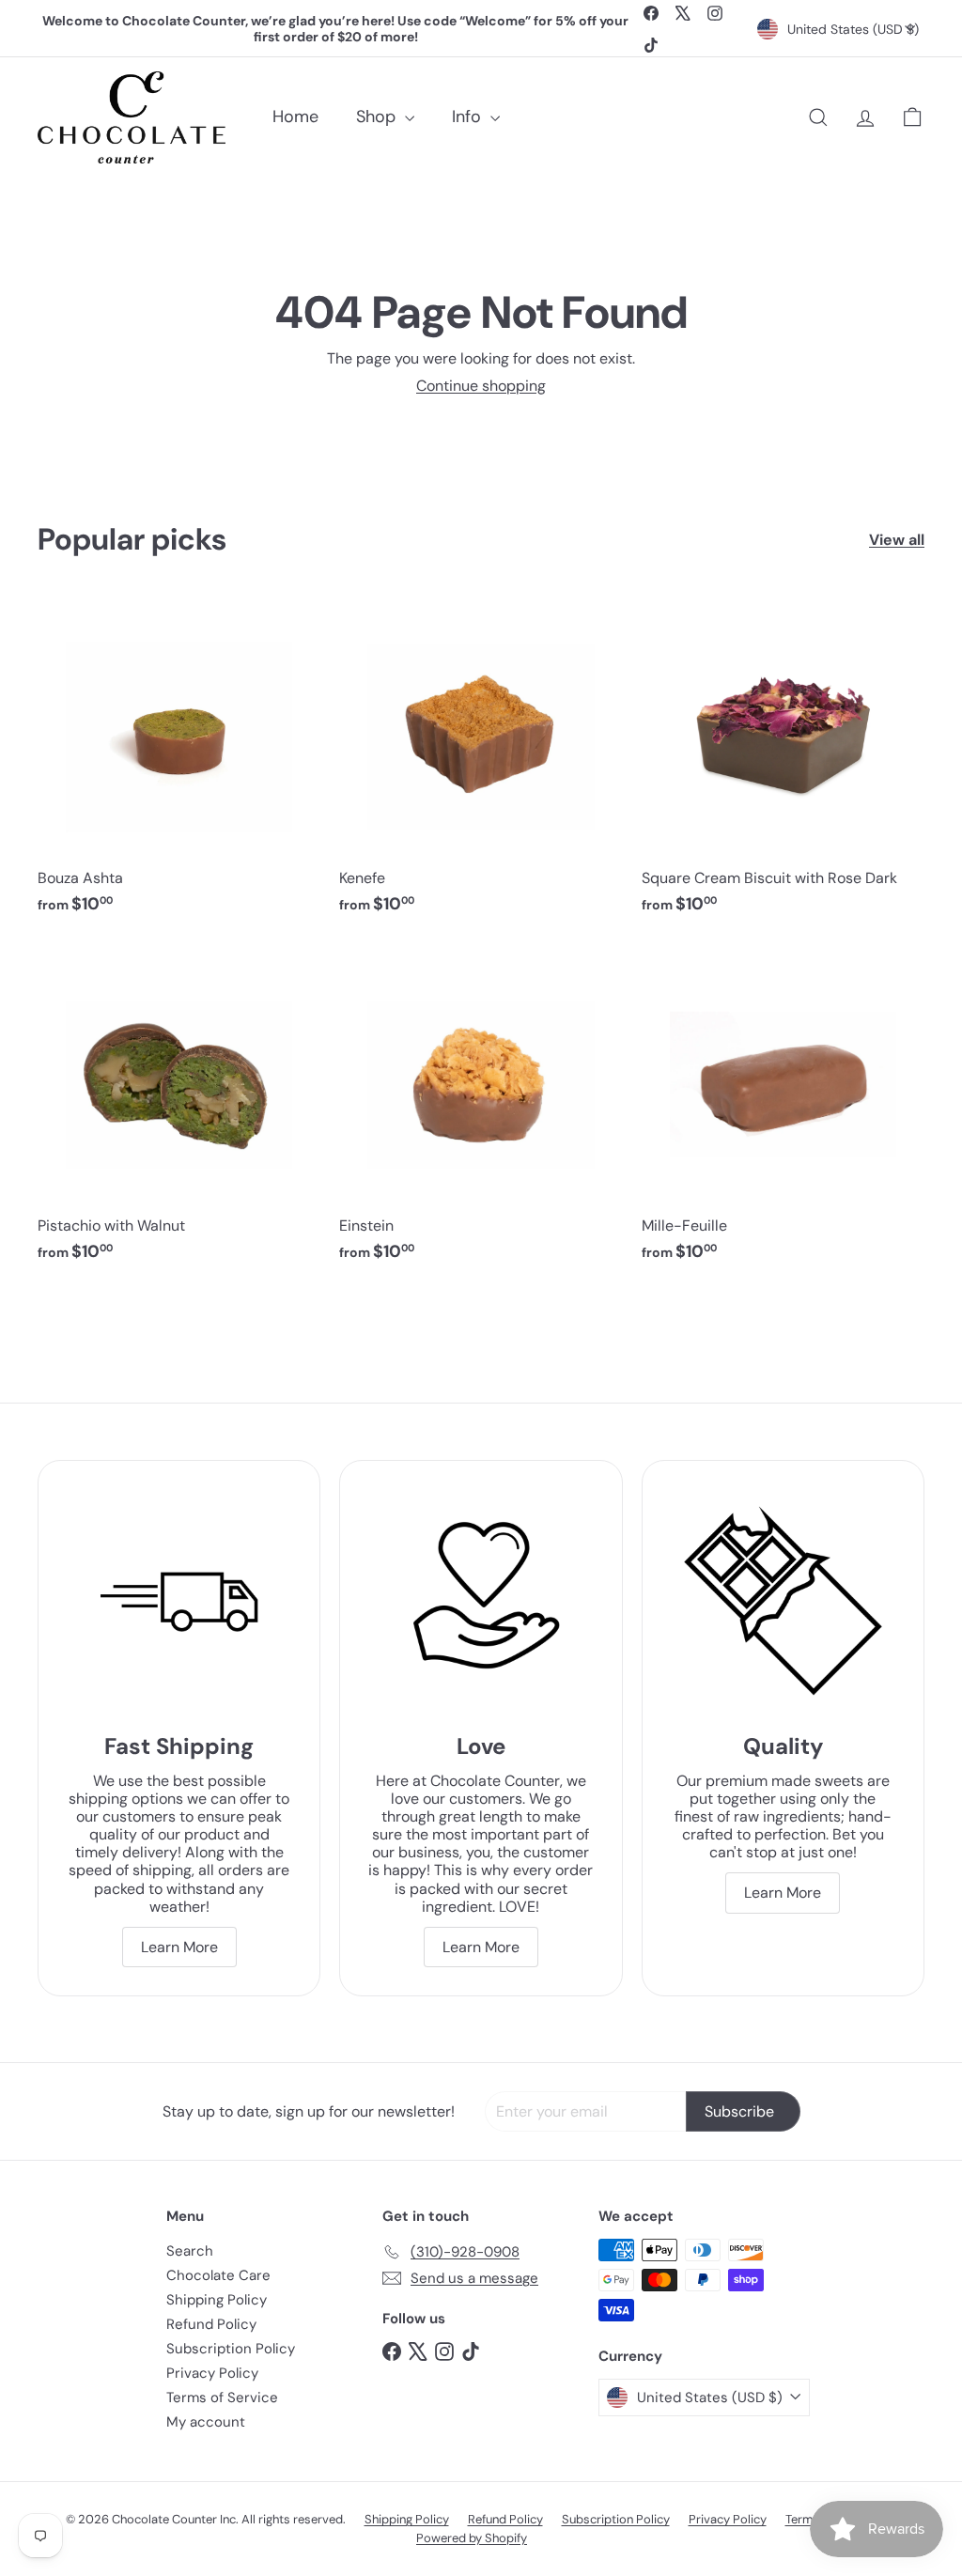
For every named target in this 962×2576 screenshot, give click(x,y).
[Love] (481, 1601)
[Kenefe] (481, 764)
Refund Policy (211, 2324)
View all (897, 540)
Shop (378, 116)
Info (469, 116)
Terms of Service (222, 2398)
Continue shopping (481, 386)
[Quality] (783, 1601)
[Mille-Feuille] (783, 1111)
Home (295, 116)
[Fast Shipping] (179, 1601)
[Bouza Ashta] (179, 764)
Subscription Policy (231, 2349)
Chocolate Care (218, 2275)
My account (206, 2422)
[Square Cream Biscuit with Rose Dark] (783, 764)
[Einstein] (481, 1111)
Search (190, 2251)
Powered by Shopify (472, 2538)
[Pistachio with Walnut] (179, 1111)
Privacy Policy (212, 2373)
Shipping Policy (217, 2300)
